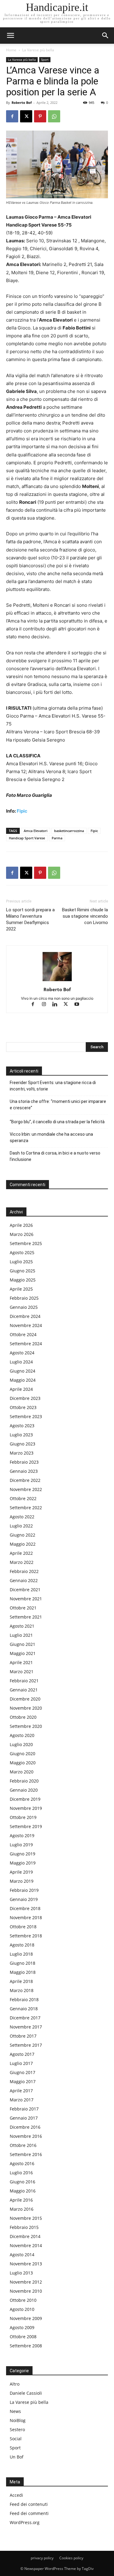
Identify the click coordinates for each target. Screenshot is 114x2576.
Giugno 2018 (22, 1963)
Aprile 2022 (21, 1553)
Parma (57, 838)
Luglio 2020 (21, 1744)
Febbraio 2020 (24, 1781)
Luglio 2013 (21, 2273)
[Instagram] (47, 1005)
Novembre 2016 (26, 2136)
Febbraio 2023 (24, 1462)
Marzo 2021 (22, 1672)
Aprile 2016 (21, 2200)
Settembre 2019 (26, 1826)
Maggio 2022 (23, 1544)
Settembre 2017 (26, 2045)
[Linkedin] (57, 1005)
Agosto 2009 (22, 2327)
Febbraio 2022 (24, 1571)
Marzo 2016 (22, 2209)
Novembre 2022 (26, 1489)
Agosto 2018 (22, 1945)
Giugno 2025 (22, 1271)
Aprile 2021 (21, 1662)
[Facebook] (12, 116)
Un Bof (17, 2457)
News (15, 2411)
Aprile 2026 (21, 1225)
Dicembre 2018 (25, 1908)
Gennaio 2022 (24, 1580)
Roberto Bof (22, 102)
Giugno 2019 (22, 1854)
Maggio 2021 (23, 1653)
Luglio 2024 (21, 1362)
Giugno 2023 (22, 1444)
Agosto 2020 (22, 1735)
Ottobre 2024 (23, 1334)
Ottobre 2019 (23, 1817)
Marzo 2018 (22, 1990)
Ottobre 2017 (23, 2036)
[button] (105, 36)
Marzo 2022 (22, 1562)
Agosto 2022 (22, 1517)
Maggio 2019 (23, 1863)
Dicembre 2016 (25, 2127)
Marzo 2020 (22, 1772)
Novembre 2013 (26, 2264)
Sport (45, 60)
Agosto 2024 (22, 1353)
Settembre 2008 (26, 2346)
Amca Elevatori (36, 831)
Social (16, 2439)
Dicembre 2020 (25, 1699)
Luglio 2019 (21, 1845)
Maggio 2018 (23, 1972)
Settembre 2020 (26, 1726)
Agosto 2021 (22, 1626)
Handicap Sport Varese (27, 838)
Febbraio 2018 (24, 1999)
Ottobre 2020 (23, 1717)
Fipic (22, 811)
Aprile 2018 (21, 1981)
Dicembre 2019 (25, 1799)
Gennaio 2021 (24, 1690)
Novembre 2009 (26, 2318)
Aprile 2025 (21, 1289)
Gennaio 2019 (24, 1899)
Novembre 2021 (26, 1599)
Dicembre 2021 (25, 1590)
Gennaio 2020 (24, 1790)
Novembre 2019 (26, 1808)
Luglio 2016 (21, 2173)
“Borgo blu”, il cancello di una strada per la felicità (58, 1122)
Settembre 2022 (26, 1508)
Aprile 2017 (21, 2091)
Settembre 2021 (26, 1617)
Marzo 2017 (22, 2100)
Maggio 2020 (23, 1763)
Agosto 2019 (22, 1836)
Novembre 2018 (26, 1917)
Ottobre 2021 (23, 1608)
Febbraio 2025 (24, 1298)
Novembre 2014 (26, 2245)
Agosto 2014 (22, 2255)
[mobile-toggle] (10, 36)
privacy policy (42, 2558)
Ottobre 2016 (23, 2145)
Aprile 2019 (21, 1872)
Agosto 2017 (22, 2054)
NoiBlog (18, 2420)
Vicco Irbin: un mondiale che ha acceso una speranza (51, 1137)
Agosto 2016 (22, 2163)
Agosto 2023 (22, 1426)
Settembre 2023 (26, 1416)
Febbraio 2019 (24, 1890)
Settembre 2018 (26, 1936)
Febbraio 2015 (24, 2227)
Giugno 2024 (22, 1371)
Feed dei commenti (29, 2513)
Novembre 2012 (26, 2282)
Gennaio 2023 (24, 1471)
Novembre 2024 (26, 1325)
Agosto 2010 (22, 2309)
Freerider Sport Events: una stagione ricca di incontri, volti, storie (53, 1086)
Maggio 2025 (23, 1280)
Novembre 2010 (26, 2291)
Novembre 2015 (26, 2218)
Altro (15, 2384)
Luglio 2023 (21, 1435)
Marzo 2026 (22, 1234)
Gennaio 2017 (24, 2118)
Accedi (16, 2495)
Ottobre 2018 (23, 1927)
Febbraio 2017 (24, 2109)
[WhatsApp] (54, 116)
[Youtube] (79, 1005)
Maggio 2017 (23, 2081)
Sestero (17, 2429)
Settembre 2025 (26, 1243)
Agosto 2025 (22, 1252)
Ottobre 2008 (23, 2337)
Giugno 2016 (22, 2182)
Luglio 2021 (21, 1635)
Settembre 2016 (26, 2154)
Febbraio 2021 (24, 1681)
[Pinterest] (40, 116)
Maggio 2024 (23, 1380)
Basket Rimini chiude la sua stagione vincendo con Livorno (85, 916)
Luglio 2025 (21, 1262)
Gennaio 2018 (24, 2009)
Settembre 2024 (26, 1344)
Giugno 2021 (22, 1644)
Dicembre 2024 (25, 1316)
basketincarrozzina (69, 831)
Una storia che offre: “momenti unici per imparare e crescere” (58, 1105)
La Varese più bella (38, 50)
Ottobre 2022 (23, 1498)
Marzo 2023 (22, 1453)
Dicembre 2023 (25, 1398)
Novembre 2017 (26, 2027)
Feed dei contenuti (29, 2504)
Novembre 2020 (26, 1708)
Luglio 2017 (21, 2063)
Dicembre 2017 (25, 2018)
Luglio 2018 (21, 1954)
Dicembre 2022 (25, 1480)
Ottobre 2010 (23, 2300)
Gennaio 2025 (24, 1307)
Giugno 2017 (22, 2072)
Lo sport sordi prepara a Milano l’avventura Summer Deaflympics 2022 (30, 919)
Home (11, 50)
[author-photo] (57, 981)
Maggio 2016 (23, 2191)
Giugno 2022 (22, 1535)
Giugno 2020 (22, 1754)
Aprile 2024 (21, 1389)
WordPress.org (25, 2522)
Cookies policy (71, 2558)
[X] (26, 116)
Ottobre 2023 (23, 1407)
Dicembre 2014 (25, 2236)
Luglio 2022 (21, 1526)
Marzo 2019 (22, 1881)
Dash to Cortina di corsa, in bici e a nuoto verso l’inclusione (55, 1156)
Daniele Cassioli (26, 2393)
